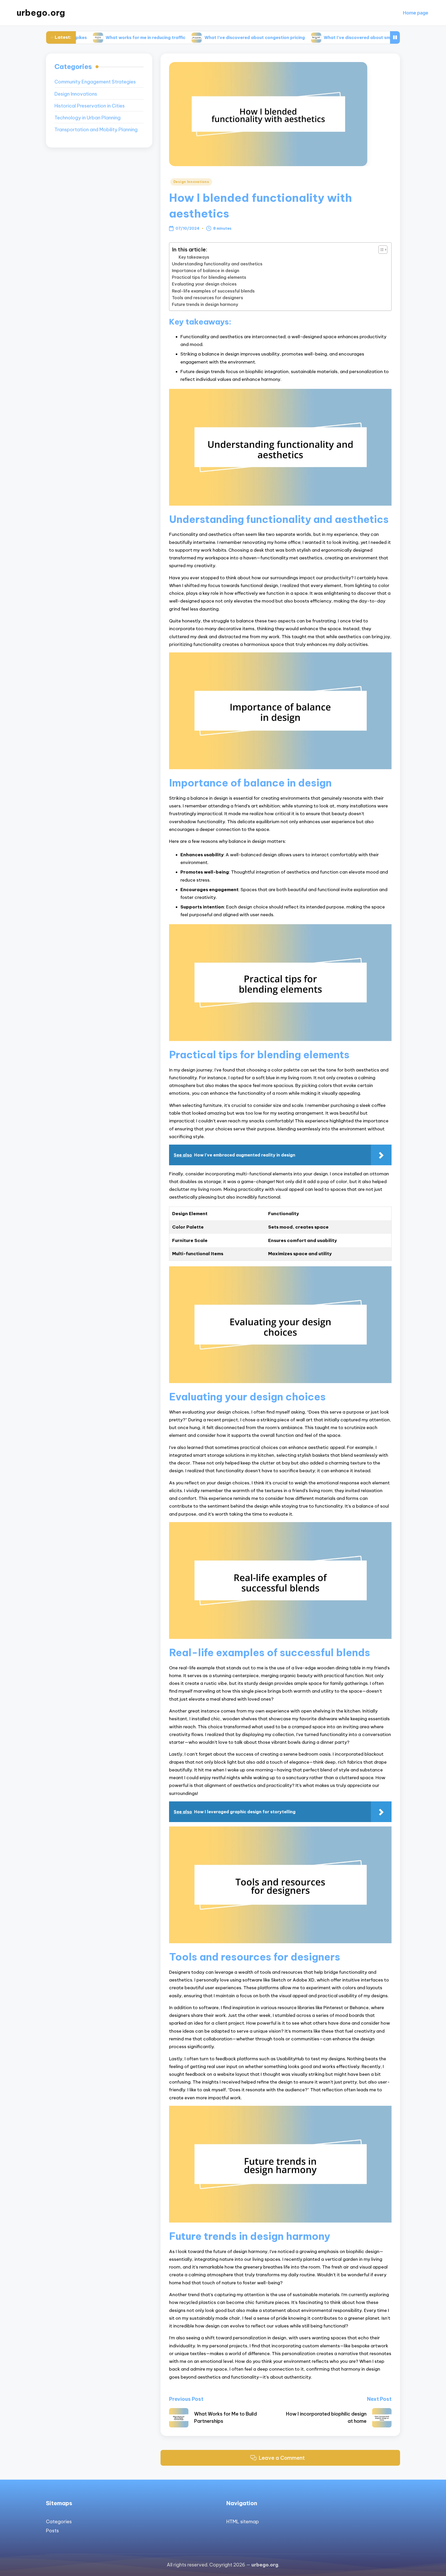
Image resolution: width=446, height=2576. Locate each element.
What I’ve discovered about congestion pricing (191, 37)
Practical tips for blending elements (209, 277)
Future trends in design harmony (205, 304)
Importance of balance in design (206, 271)
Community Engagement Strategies (95, 82)
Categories (59, 2522)
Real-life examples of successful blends (213, 291)
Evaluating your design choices (204, 284)
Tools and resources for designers (208, 298)
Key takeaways (194, 257)
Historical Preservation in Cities (90, 106)
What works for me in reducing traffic (82, 37)
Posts (52, 2531)
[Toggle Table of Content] (380, 250)
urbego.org (41, 13)
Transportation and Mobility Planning (96, 130)
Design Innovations (191, 182)
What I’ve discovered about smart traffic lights (311, 37)
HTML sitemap (243, 2522)
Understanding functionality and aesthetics (217, 264)
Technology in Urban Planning (87, 118)
